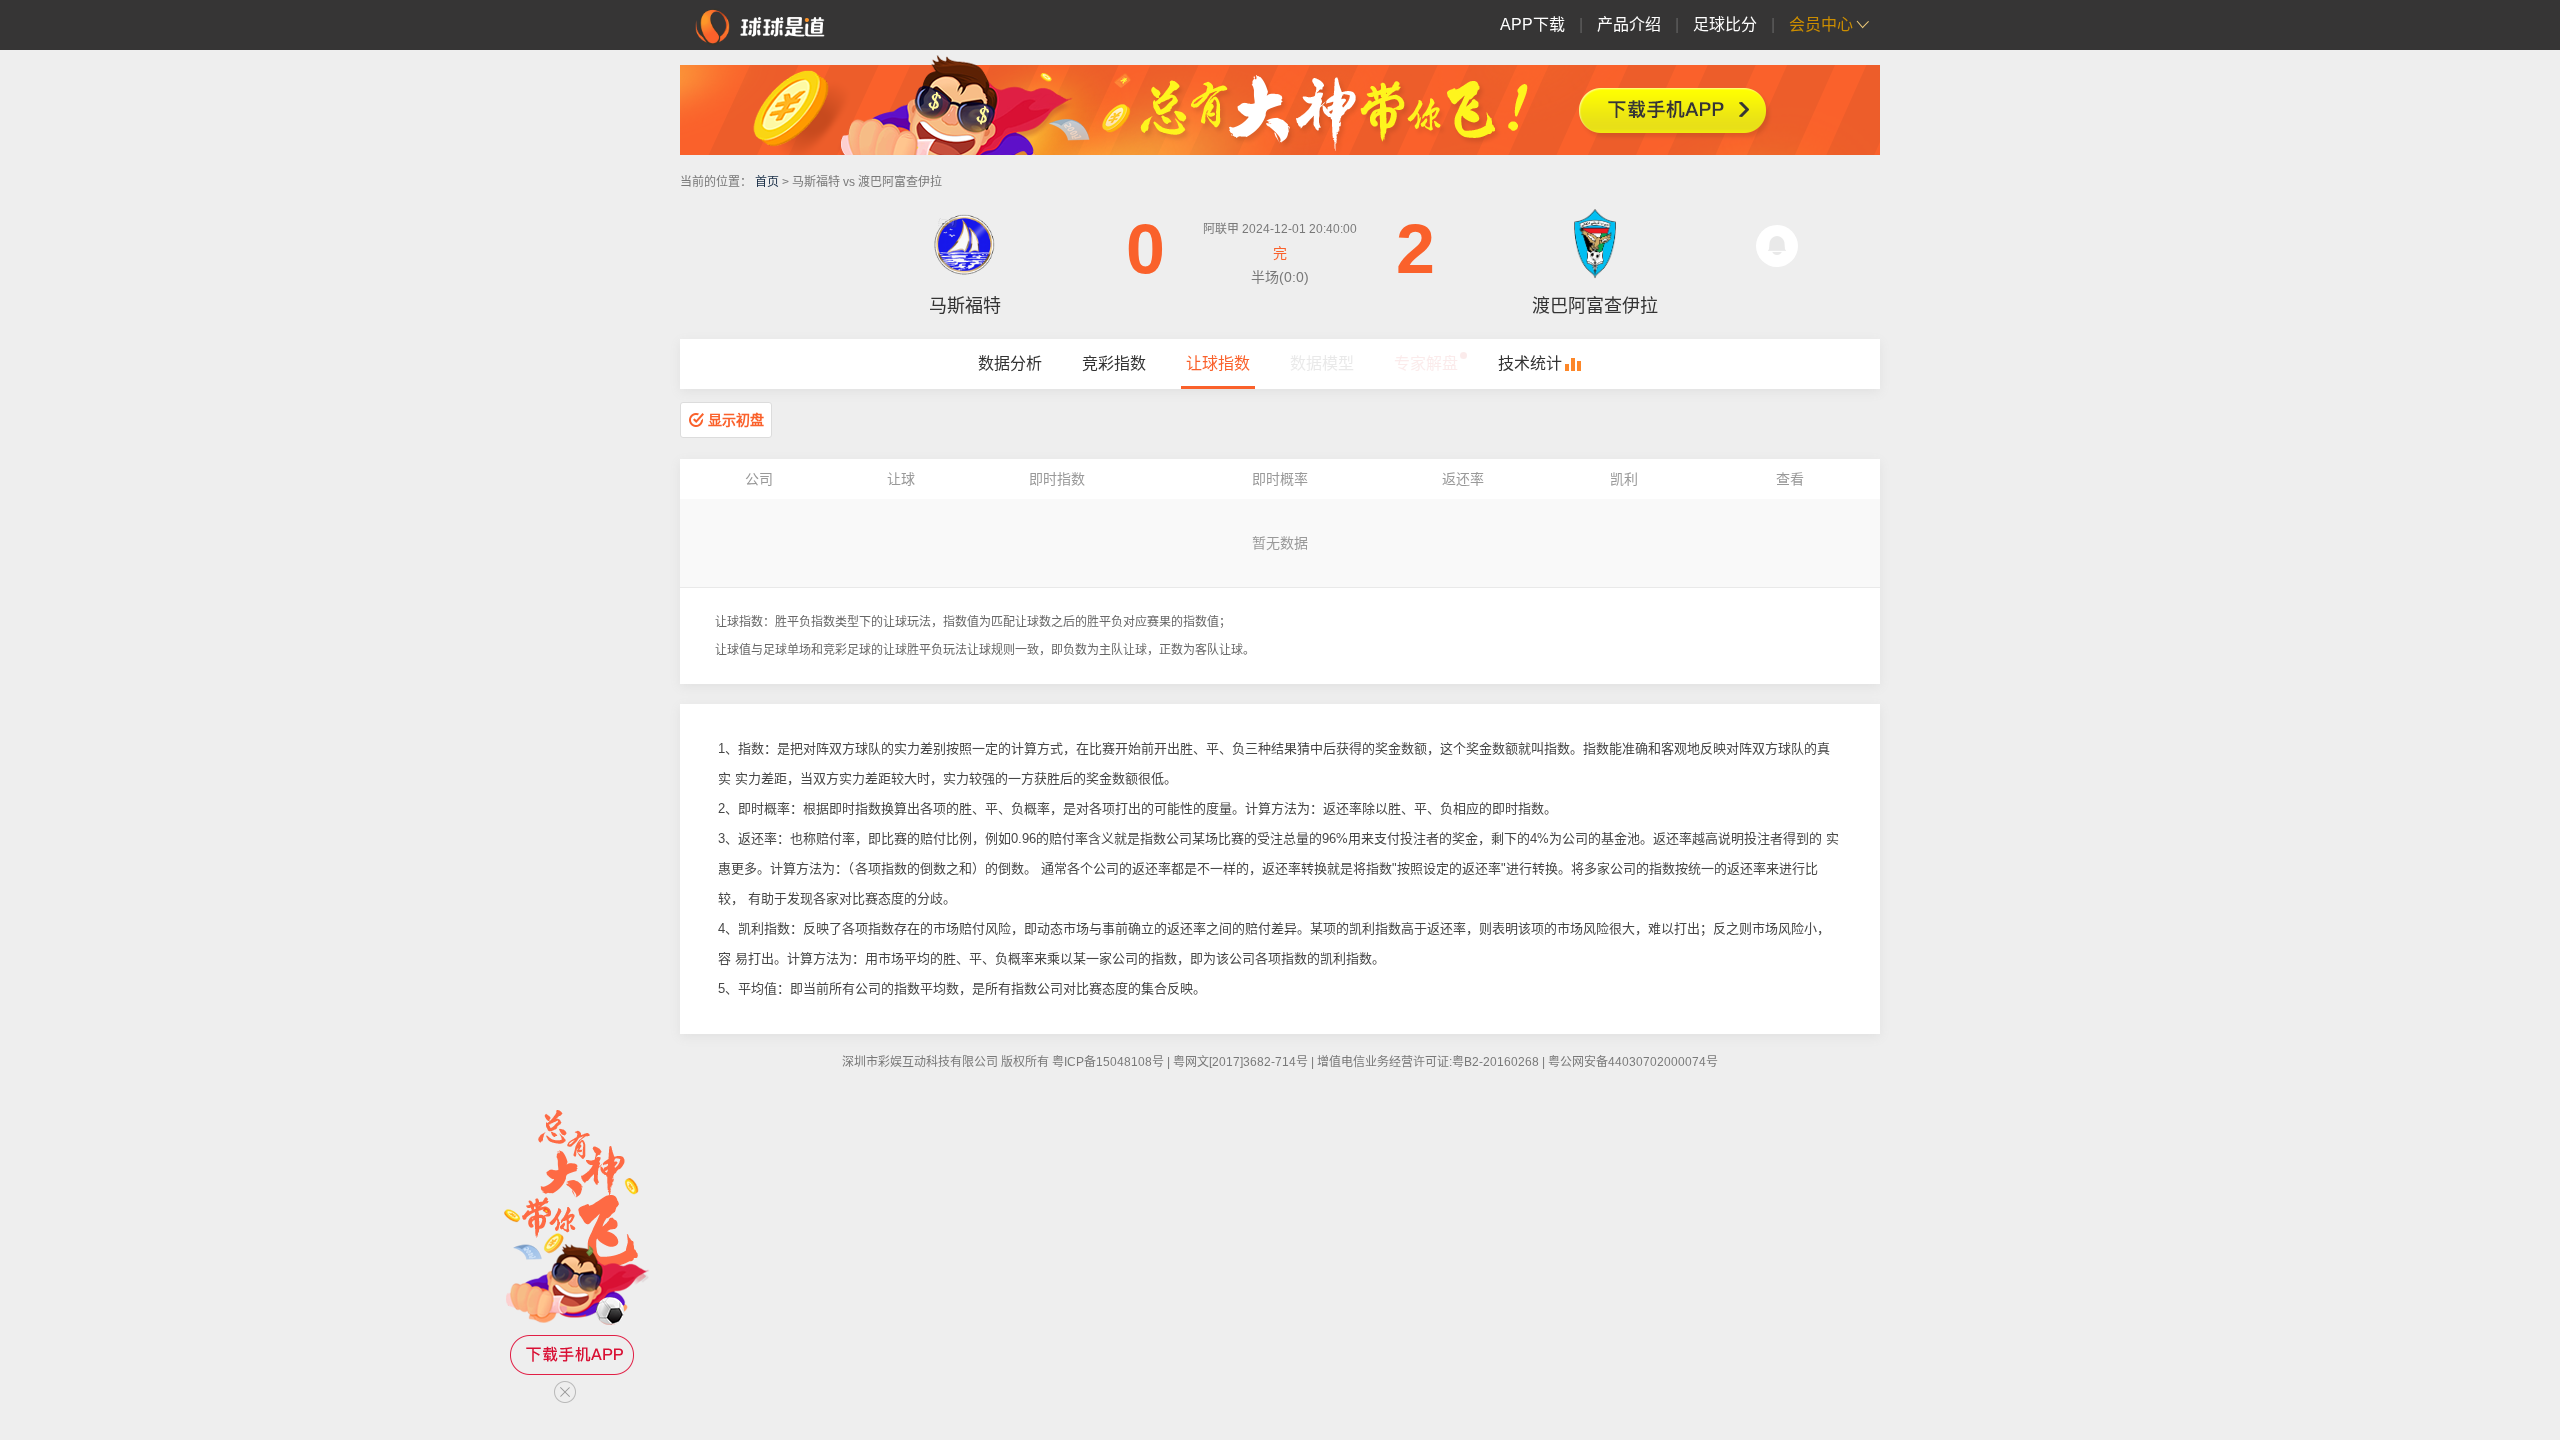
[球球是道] (760, 24)
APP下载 (1532, 24)
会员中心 (1821, 24)
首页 (767, 182)
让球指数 (1218, 363)
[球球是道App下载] (1280, 105)
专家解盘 (1426, 363)
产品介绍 (1629, 24)
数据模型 (1322, 363)
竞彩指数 (1114, 363)
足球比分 (1725, 24)
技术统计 (1530, 363)
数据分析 (1010, 363)
